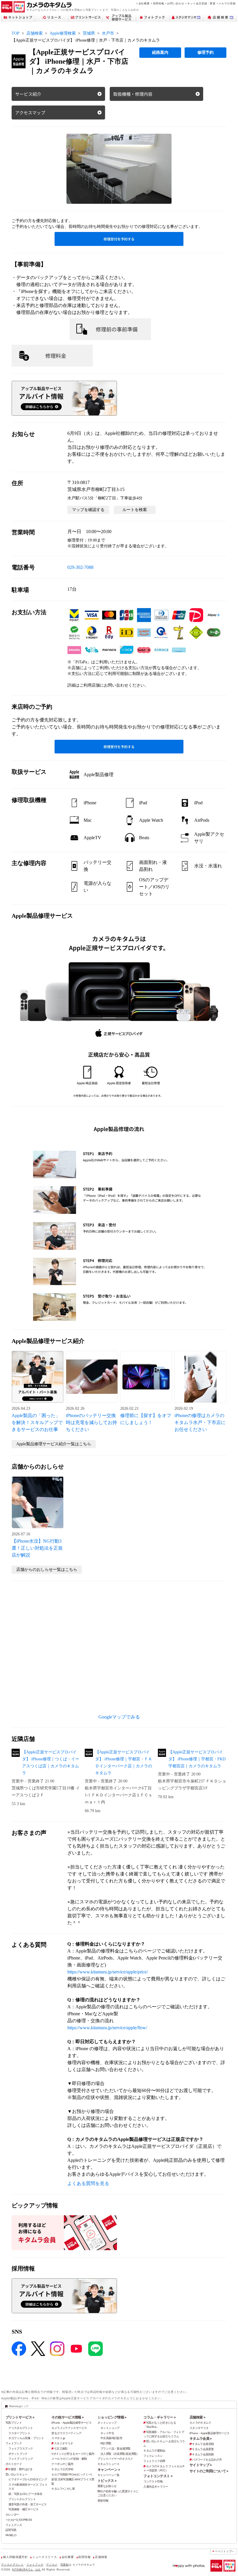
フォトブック (14, 2443)
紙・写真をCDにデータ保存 (25, 2494)
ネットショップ (107, 2423)
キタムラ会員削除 (203, 2454)
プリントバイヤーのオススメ (115, 2459)
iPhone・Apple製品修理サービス (71, 2423)
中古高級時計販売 (111, 2438)
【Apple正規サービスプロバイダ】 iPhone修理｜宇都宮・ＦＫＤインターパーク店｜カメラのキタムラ (124, 1763)
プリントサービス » (20, 2417)
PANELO (11, 2535)
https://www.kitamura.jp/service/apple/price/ (108, 1972)
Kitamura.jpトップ (19, 2406)
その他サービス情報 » (67, 2417)
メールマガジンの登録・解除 (69, 2459)
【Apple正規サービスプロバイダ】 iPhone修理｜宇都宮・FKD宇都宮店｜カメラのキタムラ (197, 1759)
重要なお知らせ (107, 2486)
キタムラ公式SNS (62, 2469)
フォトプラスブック (21, 2449)
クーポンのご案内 (62, 2464)
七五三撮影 (61, 2449)
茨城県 (89, 33)
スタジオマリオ (63, 2443)
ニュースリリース (45, 2557)
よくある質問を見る (88, 2183)
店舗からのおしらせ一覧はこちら (47, 1570)
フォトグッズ (14, 2525)
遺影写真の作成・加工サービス (27, 2504)
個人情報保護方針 (15, 2557)
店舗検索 (35, 33)
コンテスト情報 (153, 2481)
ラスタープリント (19, 2433)
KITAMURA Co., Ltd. (27, 2569)
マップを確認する (88, 510)
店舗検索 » (197, 2417)
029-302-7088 (80, 567)
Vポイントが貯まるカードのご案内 (73, 2454)
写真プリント (14, 2423)
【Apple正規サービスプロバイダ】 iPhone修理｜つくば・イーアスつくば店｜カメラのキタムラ (51, 1763)
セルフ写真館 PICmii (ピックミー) (71, 2474)
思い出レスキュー (16, 2474)
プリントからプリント (22, 2499)
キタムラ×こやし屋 (63, 2489)
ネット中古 (107, 2433)
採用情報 (159, 3)
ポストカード (14, 2464)
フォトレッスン (153, 2456)
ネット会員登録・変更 (201, 3)
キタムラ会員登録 (203, 2444)
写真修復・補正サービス (23, 2509)
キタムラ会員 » (201, 2439)
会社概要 (144, 3)
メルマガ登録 (227, 3)
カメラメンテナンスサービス (69, 2428)
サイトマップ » (201, 2465)
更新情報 (103, 2501)
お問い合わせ (176, 3)
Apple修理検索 (63, 33)
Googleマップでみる (119, 1717)
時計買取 (106, 2443)
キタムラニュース (108, 2464)
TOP (16, 33)
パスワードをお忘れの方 (207, 2460)
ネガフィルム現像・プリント (26, 2438)
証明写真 (11, 2530)
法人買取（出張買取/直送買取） (120, 2454)
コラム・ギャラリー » (159, 2417)
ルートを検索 (135, 510)
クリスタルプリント (21, 2428)
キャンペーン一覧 (108, 2475)
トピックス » (107, 2481)
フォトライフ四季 (154, 2461)
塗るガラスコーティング (66, 2433)
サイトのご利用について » (209, 2471)
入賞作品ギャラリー (156, 2487)
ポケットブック (18, 2454)
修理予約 (205, 52)
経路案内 (160, 52)
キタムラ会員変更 (203, 2449)
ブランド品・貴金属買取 (115, 2449)
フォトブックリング (21, 2459)
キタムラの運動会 (154, 2451)
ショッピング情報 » (112, 2417)
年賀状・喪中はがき (20, 2469)
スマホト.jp (58, 2438)
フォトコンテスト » (158, 2476)
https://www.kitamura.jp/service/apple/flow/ (107, 2028)
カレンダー (12, 2515)
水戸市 (108, 33)
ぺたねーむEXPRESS (19, 2520)
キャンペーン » (109, 2470)
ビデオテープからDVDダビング (28, 2479)
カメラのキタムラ (200, 2423)
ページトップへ (225, 2551)
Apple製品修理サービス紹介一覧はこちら (54, 1444)
